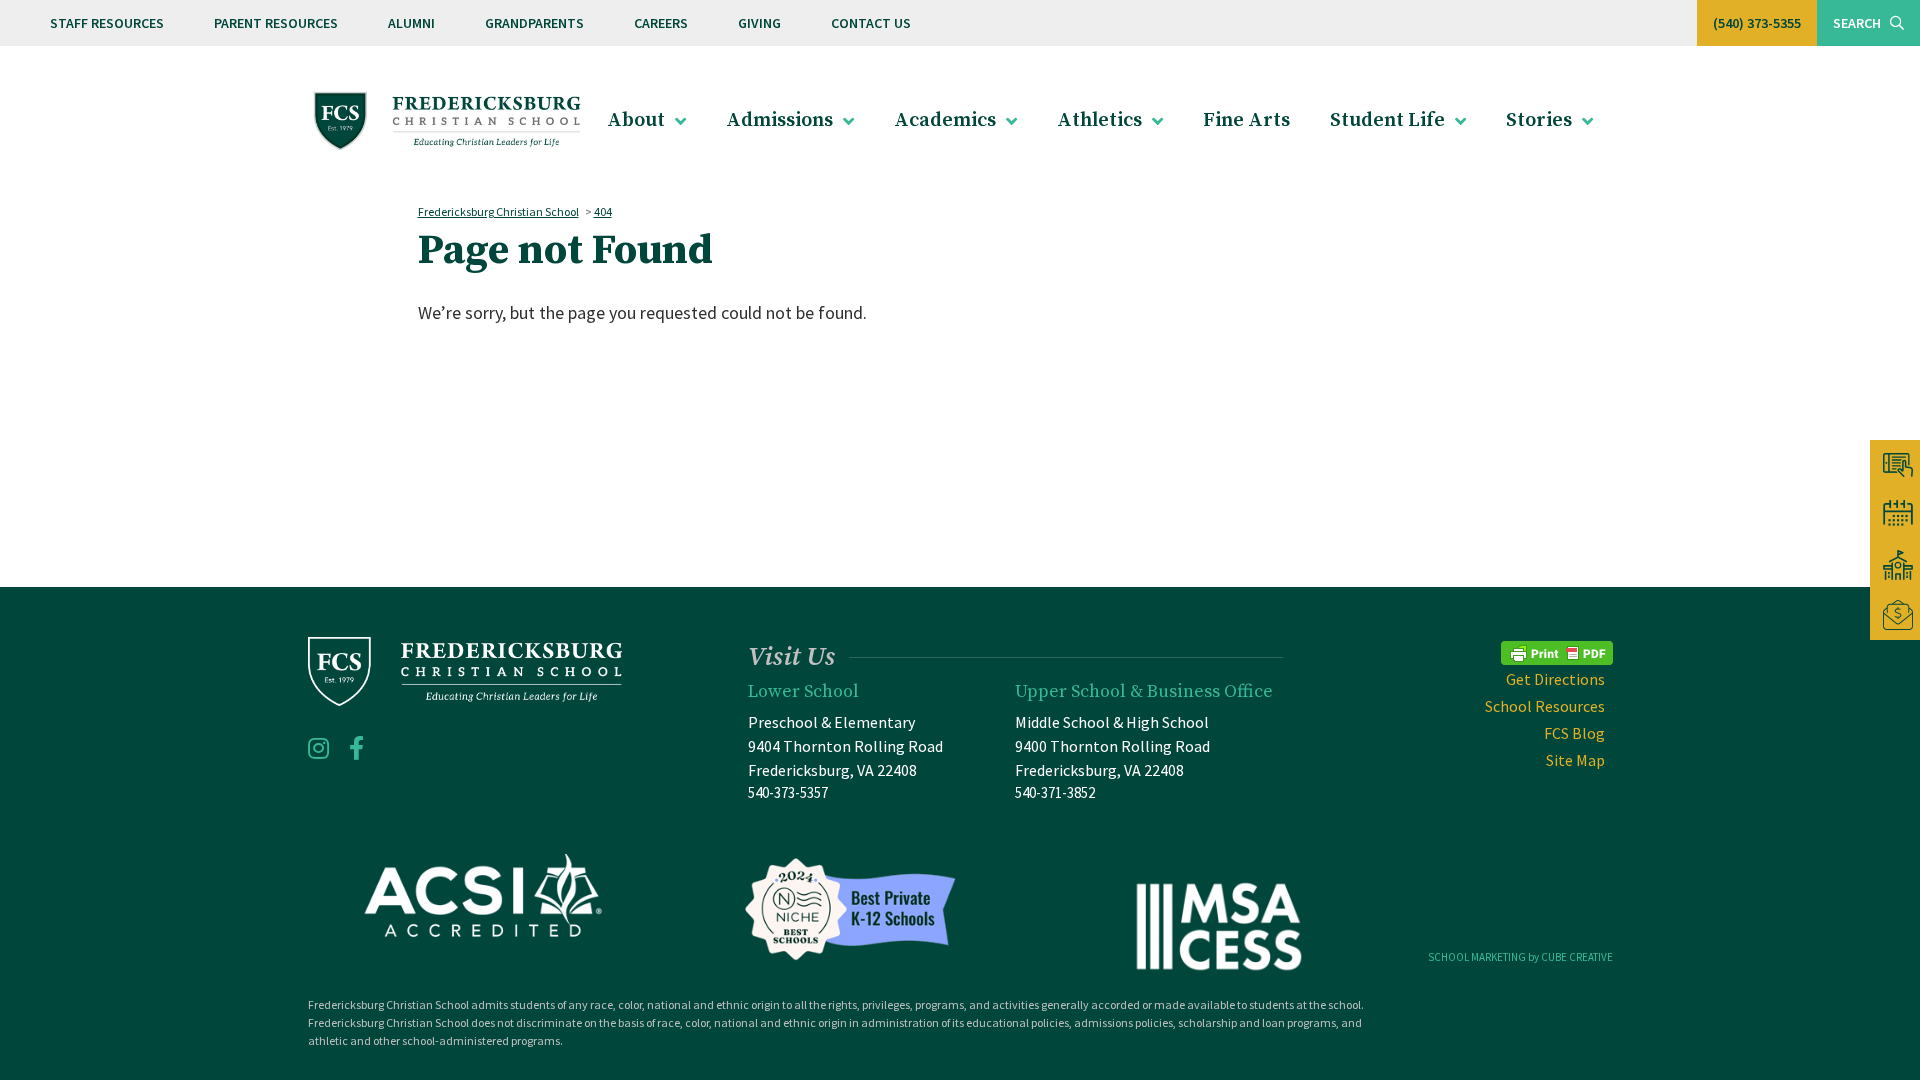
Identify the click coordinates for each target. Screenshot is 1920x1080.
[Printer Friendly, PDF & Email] (1557, 650)
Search (1858, 23)
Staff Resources (107, 23)
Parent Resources (276, 23)
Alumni (411, 23)
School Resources (1545, 706)
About (636, 120)
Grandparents (534, 23)
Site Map (1575, 760)
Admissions (779, 120)
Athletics (1099, 120)
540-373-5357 (788, 792)
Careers (661, 23)
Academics (945, 120)
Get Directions (1555, 679)
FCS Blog (1574, 733)
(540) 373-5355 (1757, 23)
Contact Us (871, 23)
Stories (1539, 120)
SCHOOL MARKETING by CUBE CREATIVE (1520, 957)
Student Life (1387, 120)
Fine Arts (1246, 120)
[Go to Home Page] (447, 121)
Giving (759, 23)
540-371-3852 (1055, 792)
